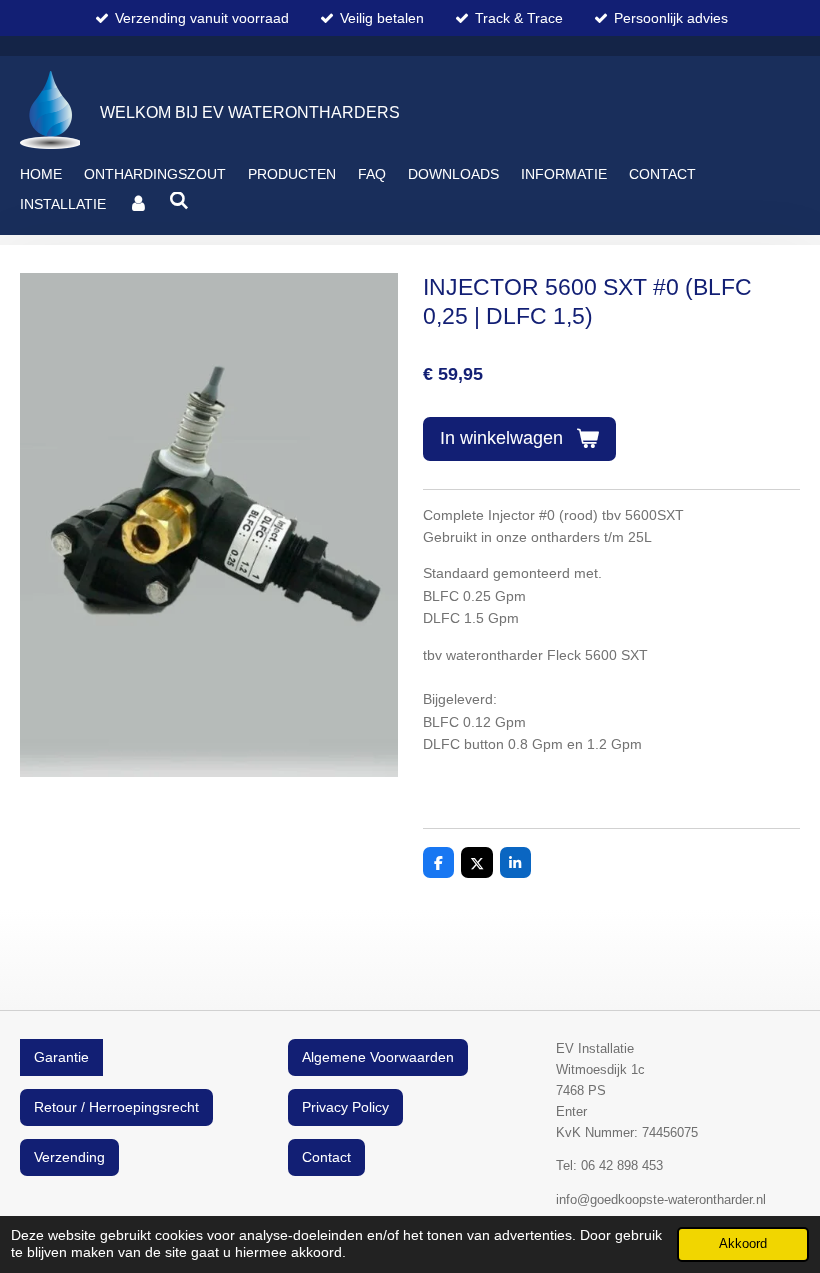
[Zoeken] (180, 201)
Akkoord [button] (743, 1244)
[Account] (138, 204)
